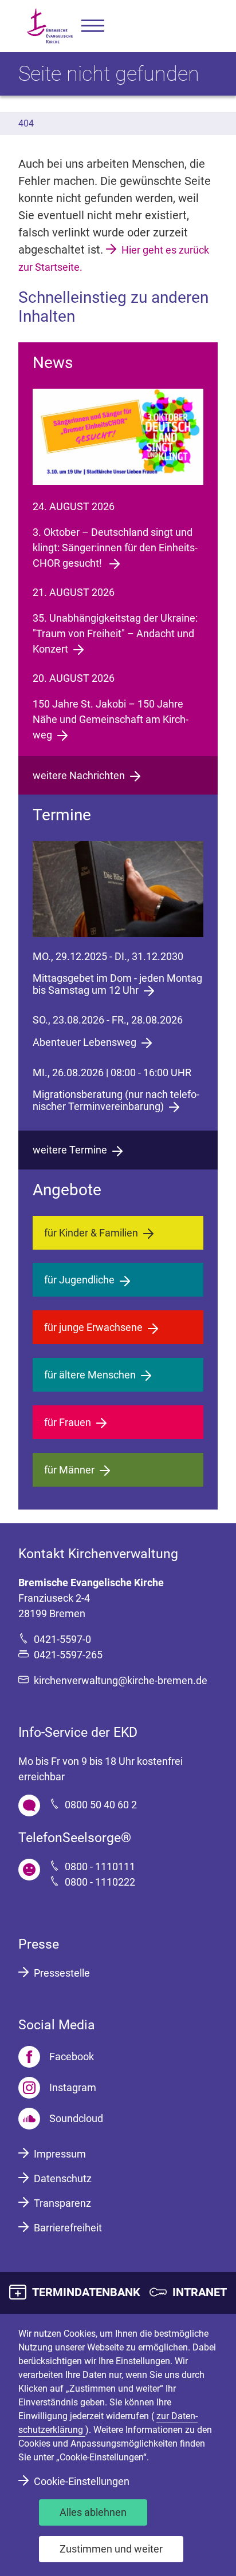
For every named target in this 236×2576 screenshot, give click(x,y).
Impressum (60, 2154)
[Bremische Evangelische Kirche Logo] (50, 26)
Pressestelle (62, 1973)
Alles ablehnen (93, 2512)
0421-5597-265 (68, 1655)
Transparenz (62, 2203)
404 (26, 123)
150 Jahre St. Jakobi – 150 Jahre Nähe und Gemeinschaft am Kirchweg (111, 719)
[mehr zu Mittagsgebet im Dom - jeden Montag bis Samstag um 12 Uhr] (118, 889)
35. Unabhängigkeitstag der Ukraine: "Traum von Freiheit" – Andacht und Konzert (115, 633)
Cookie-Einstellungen (82, 2481)
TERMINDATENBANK (86, 2292)
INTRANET (200, 2292)
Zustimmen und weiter (111, 2549)
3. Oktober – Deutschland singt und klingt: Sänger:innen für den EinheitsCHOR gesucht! (115, 548)
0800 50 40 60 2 (101, 1805)
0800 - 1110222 (100, 1882)
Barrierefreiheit (68, 2228)
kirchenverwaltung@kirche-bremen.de (121, 1680)
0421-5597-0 (62, 1639)
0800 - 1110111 (100, 1866)
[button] (93, 26)
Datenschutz (63, 2178)
